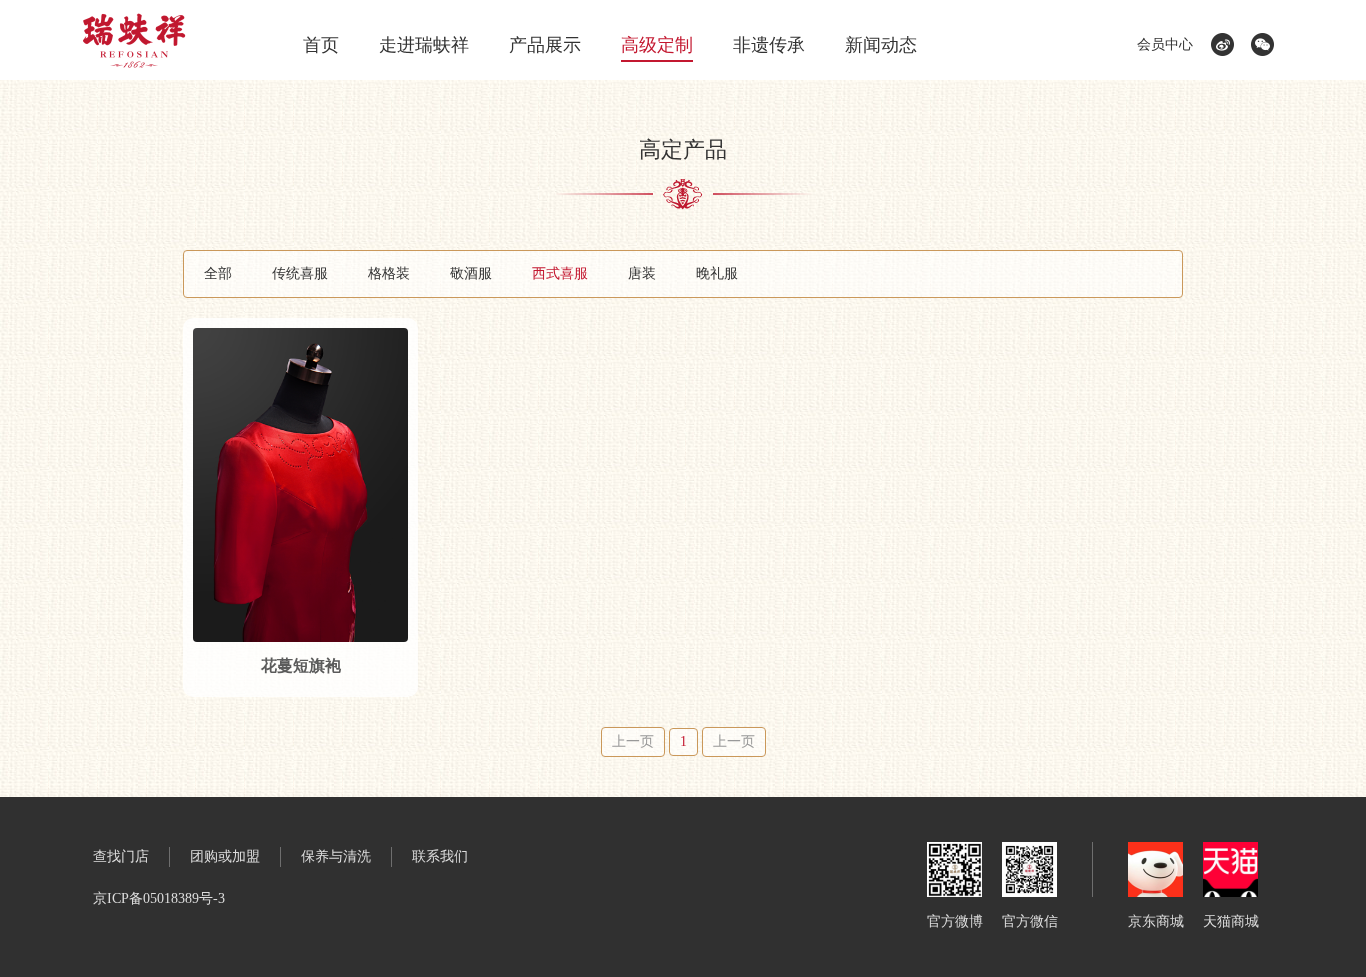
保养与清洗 (336, 856)
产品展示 (545, 45)
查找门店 (121, 856)
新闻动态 (881, 45)
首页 (321, 45)
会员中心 (1165, 44)
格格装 (389, 273)
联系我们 (440, 856)
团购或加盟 (225, 856)
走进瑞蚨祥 (424, 45)
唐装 (642, 273)
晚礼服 (717, 273)
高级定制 (657, 45)
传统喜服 (300, 273)
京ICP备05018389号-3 (159, 898)
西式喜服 (560, 273)
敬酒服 (471, 273)
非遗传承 (769, 45)
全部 (218, 273)
